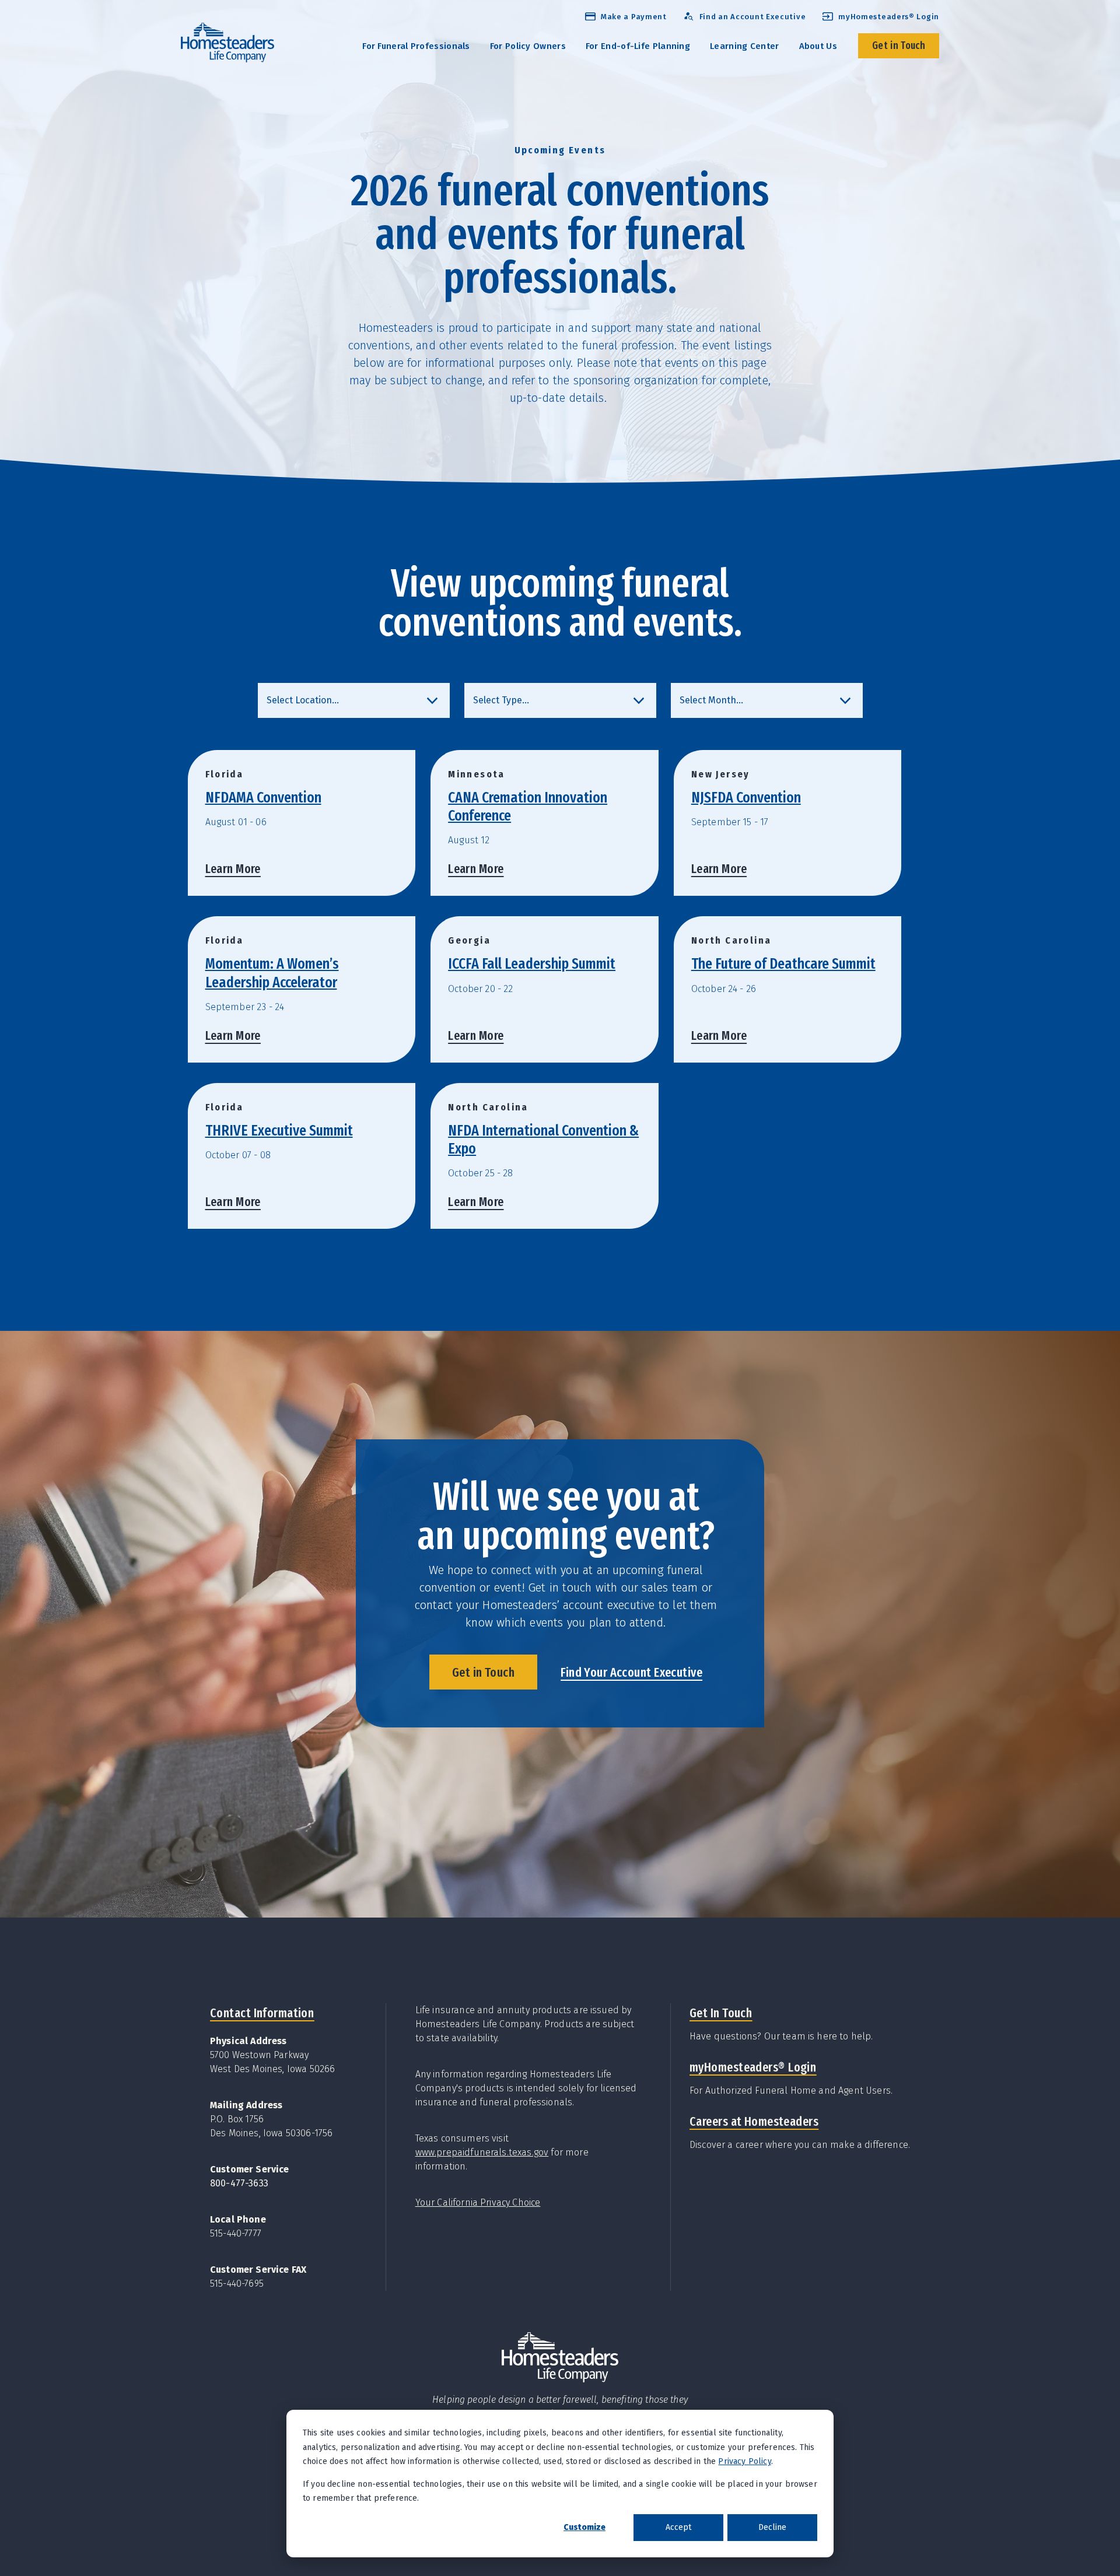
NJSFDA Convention (746, 798)
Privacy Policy (744, 2461)
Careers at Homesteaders (754, 2121)
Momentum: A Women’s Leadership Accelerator (272, 973)
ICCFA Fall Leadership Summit (532, 964)
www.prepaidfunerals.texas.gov (482, 2152)
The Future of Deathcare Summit (783, 964)
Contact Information (262, 2013)
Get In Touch (721, 2013)
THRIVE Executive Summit (279, 1131)
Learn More (233, 869)
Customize (584, 2527)
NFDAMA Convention (263, 798)
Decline (772, 2527)
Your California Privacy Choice (478, 2202)
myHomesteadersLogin (753, 2067)
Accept (678, 2527)
